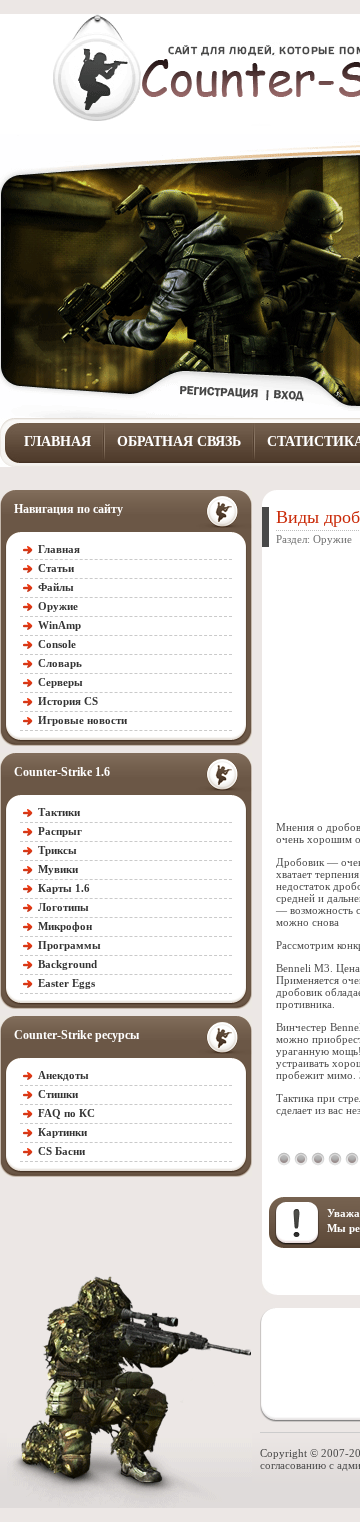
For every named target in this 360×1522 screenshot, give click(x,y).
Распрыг (60, 831)
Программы (69, 945)
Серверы (60, 682)
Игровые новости (82, 720)
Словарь (60, 663)
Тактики (59, 812)
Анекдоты (63, 1075)
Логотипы (63, 907)
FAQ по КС (66, 1113)
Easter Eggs (66, 983)
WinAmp (59, 625)
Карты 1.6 (64, 888)
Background (67, 964)
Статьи (56, 568)
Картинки (62, 1132)
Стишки (58, 1094)
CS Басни (61, 1151)
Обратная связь (179, 441)
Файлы (56, 587)
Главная (57, 441)
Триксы (57, 850)
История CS (68, 701)
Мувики (58, 869)
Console (57, 644)
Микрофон (65, 926)
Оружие (58, 606)
